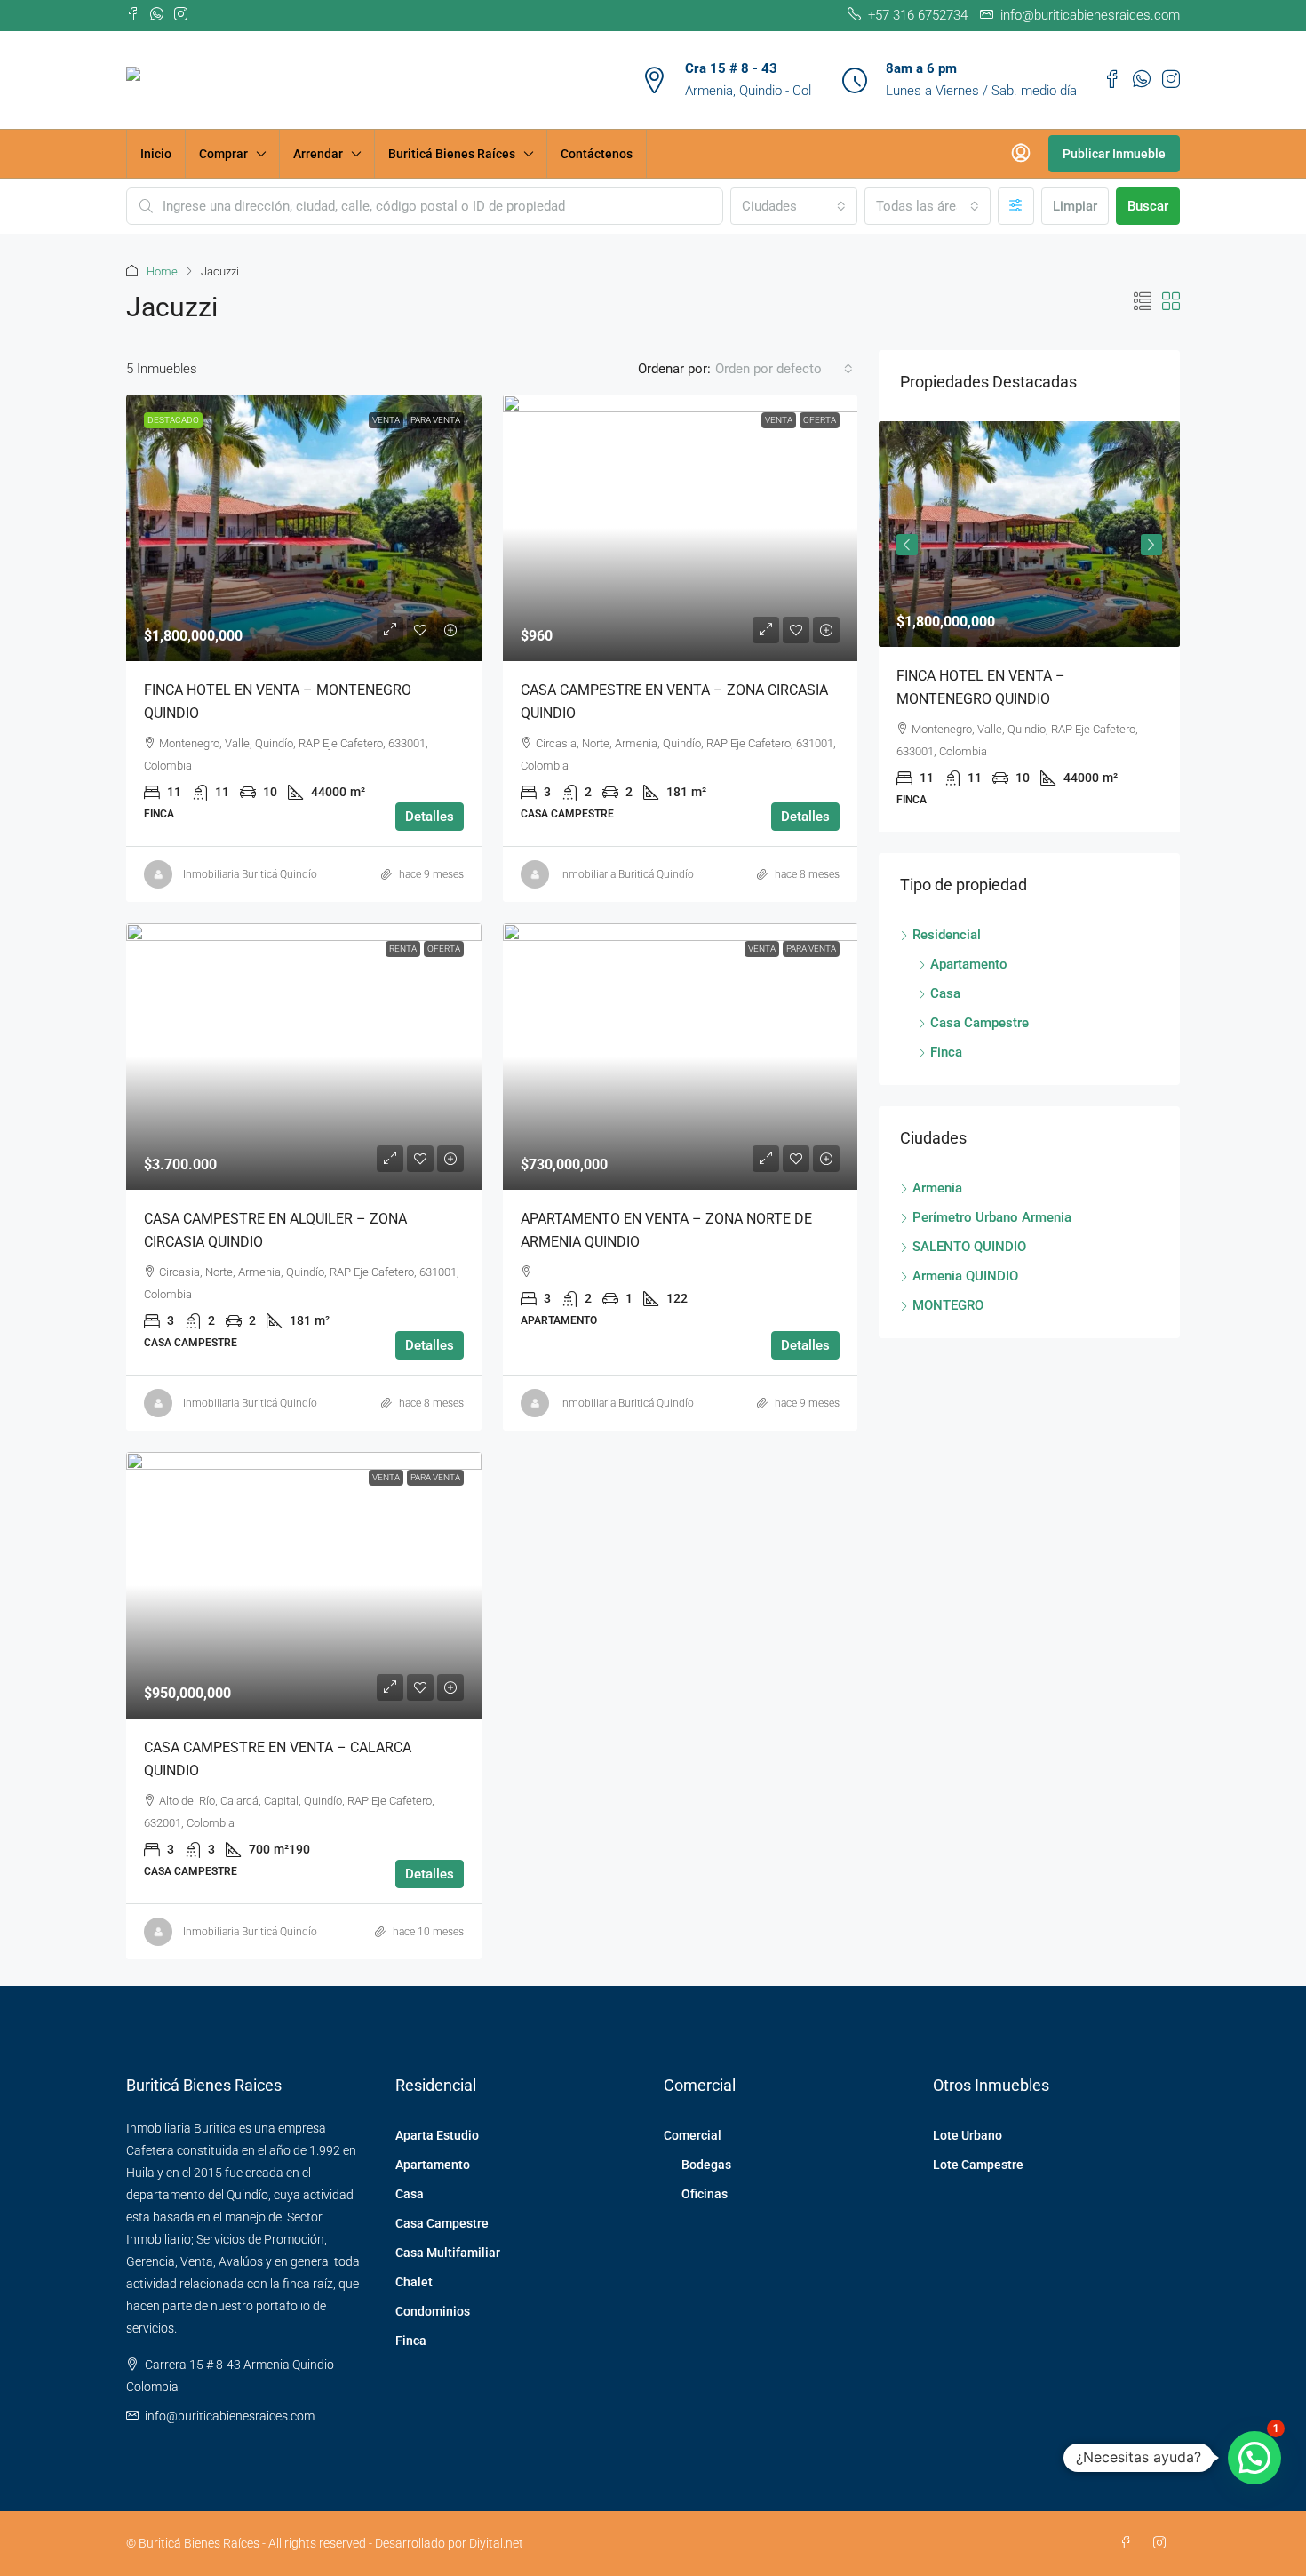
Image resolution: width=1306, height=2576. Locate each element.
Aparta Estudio (437, 2135)
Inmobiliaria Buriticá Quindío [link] (250, 874)
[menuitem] (1021, 154)
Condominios (433, 2311)
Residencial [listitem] (947, 935)
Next (1151, 545)
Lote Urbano (968, 2135)
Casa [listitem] (945, 993)
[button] (1143, 302)
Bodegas (706, 2165)
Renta (403, 949)
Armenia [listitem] (937, 1188)
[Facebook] (1129, 2543)
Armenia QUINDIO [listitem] (965, 1276)
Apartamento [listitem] (969, 964)
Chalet (414, 2282)
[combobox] (793, 206)
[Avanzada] (1016, 206)
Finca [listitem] (946, 1052)
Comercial (693, 2135)
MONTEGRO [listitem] (948, 1305)
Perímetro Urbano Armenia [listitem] (992, 1217)
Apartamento (433, 2165)
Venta (386, 420)
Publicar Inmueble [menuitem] (1114, 154)
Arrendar (318, 154)
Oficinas (705, 2194)
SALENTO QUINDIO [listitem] (969, 1247)
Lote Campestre (978, 2165)
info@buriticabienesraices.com (230, 2416)
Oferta (820, 420)
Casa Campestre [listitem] (979, 1023)
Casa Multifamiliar (448, 2253)
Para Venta (435, 420)
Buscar (1148, 206)
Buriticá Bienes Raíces (452, 154)
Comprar (223, 154)
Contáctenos (597, 154)
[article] (1029, 626)
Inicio (156, 154)
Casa (410, 2194)
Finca (411, 2341)
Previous (907, 545)
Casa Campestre (442, 2223)
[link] (304, 528)
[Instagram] (1163, 2543)
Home (162, 271)
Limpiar (1075, 206)
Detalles (430, 817)
